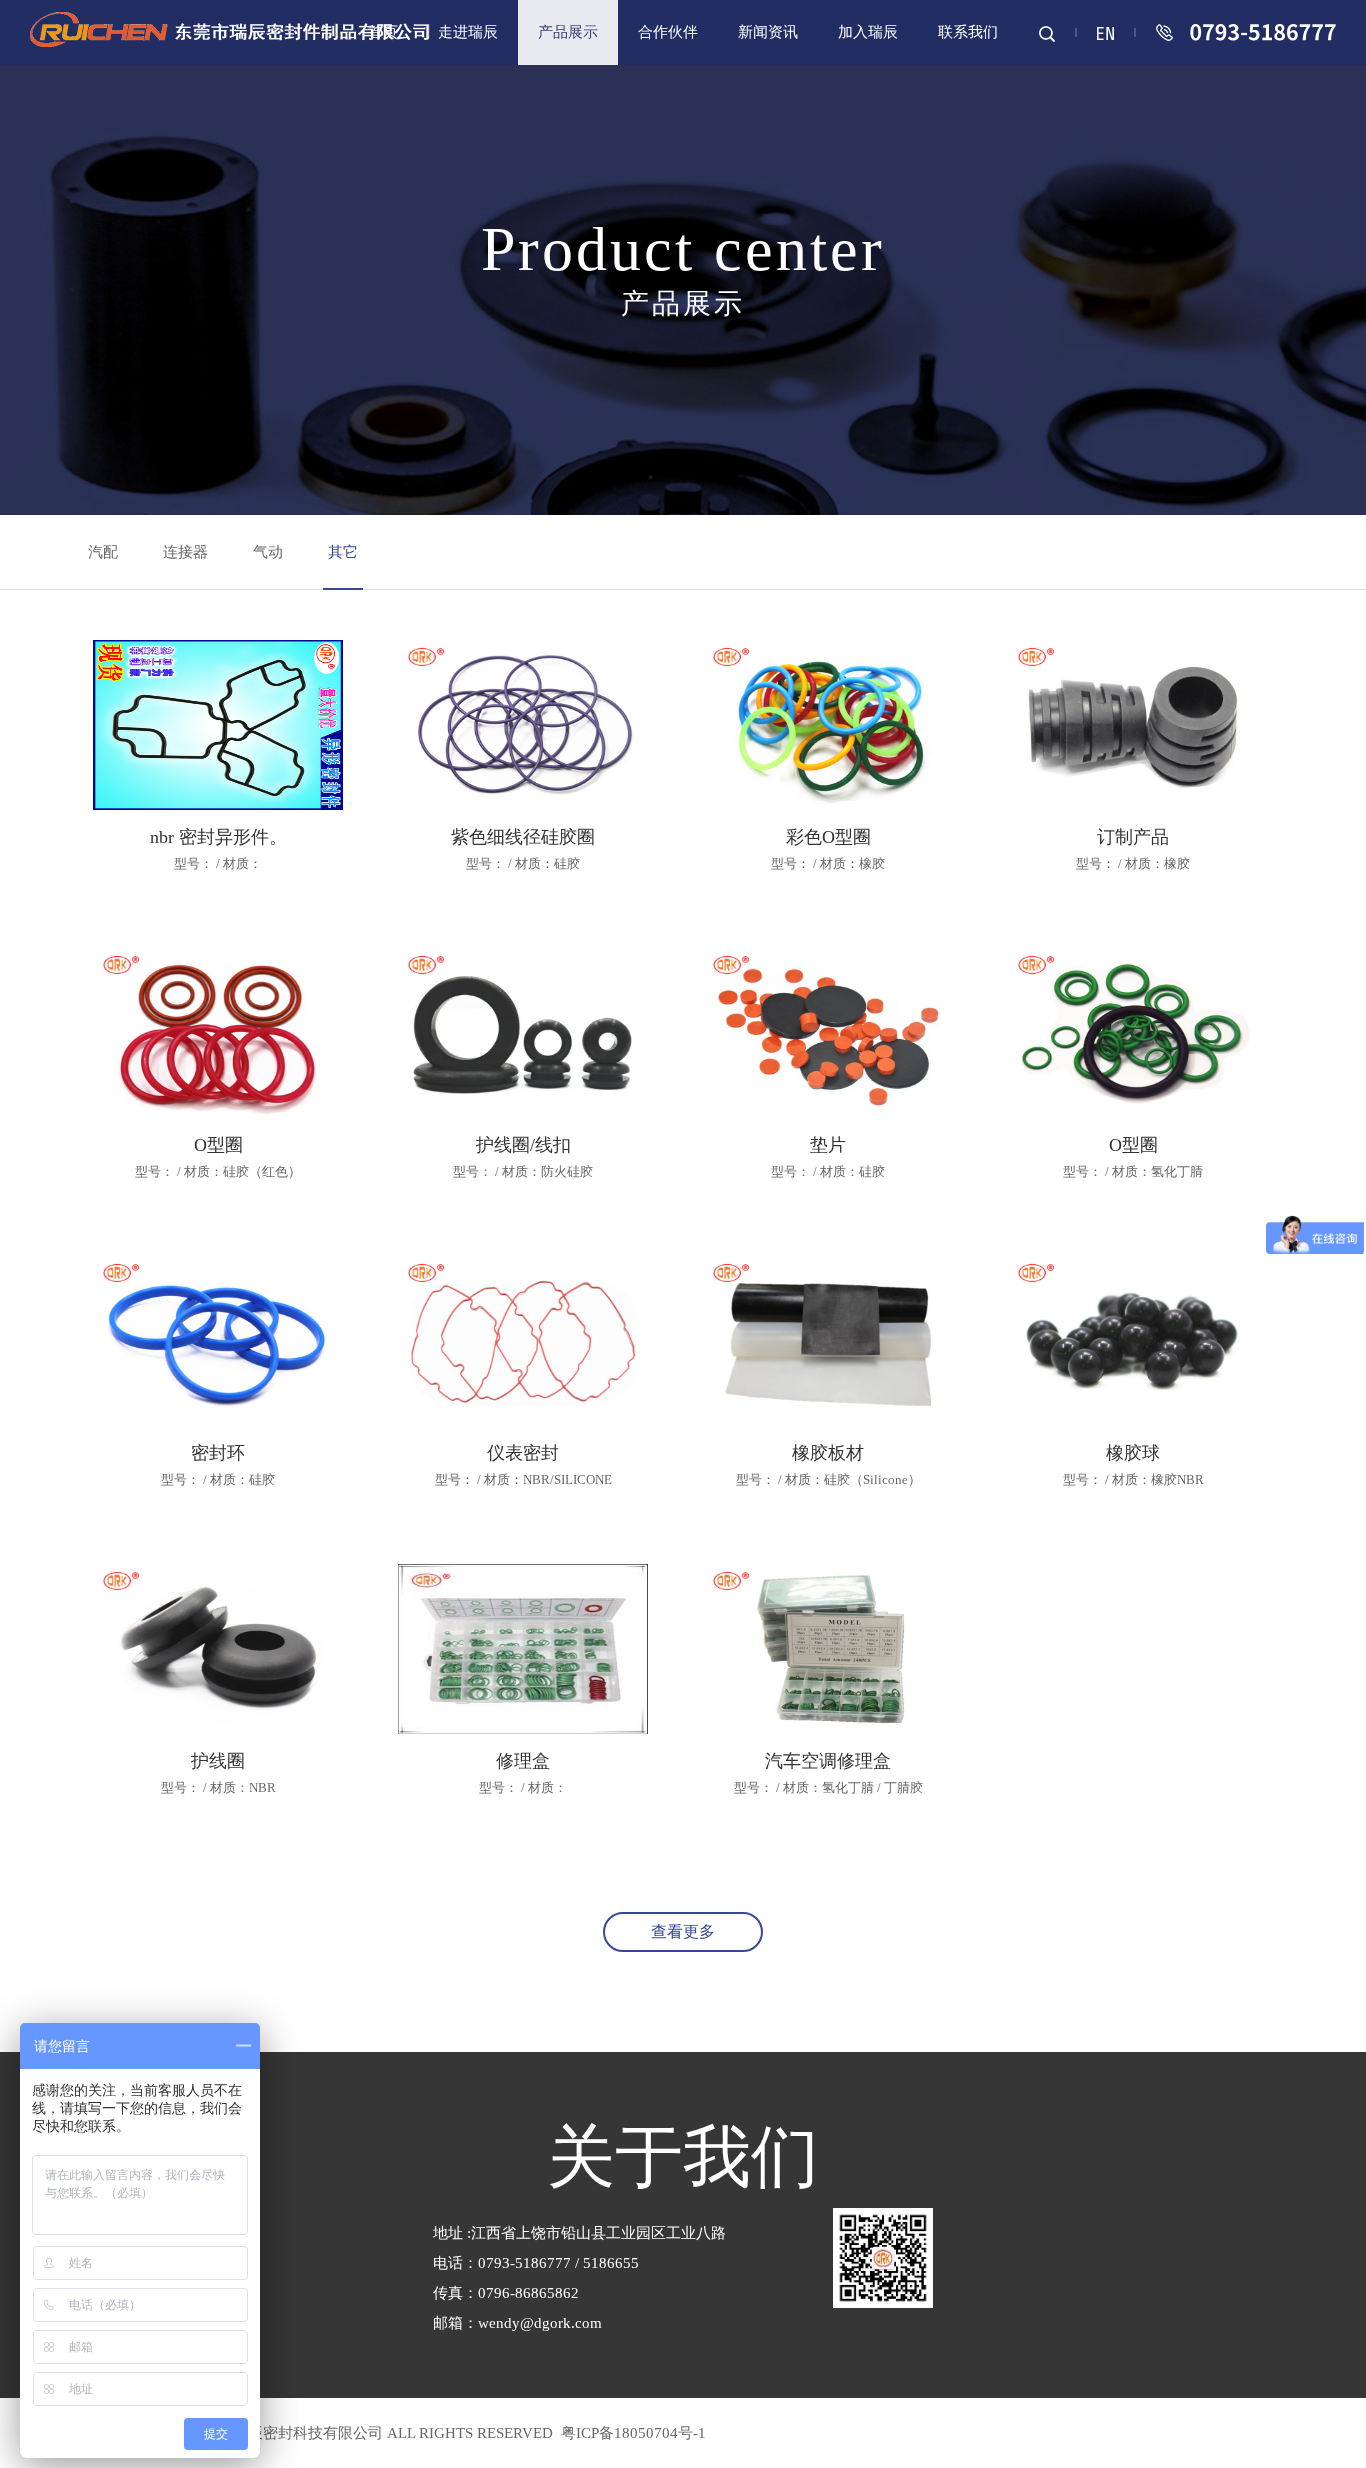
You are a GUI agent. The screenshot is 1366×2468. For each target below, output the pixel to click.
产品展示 (568, 32)
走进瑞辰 (468, 32)
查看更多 (683, 1931)
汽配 (103, 552)
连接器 (185, 552)
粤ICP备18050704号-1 (631, 2433)
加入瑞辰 (868, 32)
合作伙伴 (668, 32)
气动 (268, 552)
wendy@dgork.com (540, 2323)
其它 (343, 552)
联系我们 (968, 32)
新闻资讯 (768, 32)
